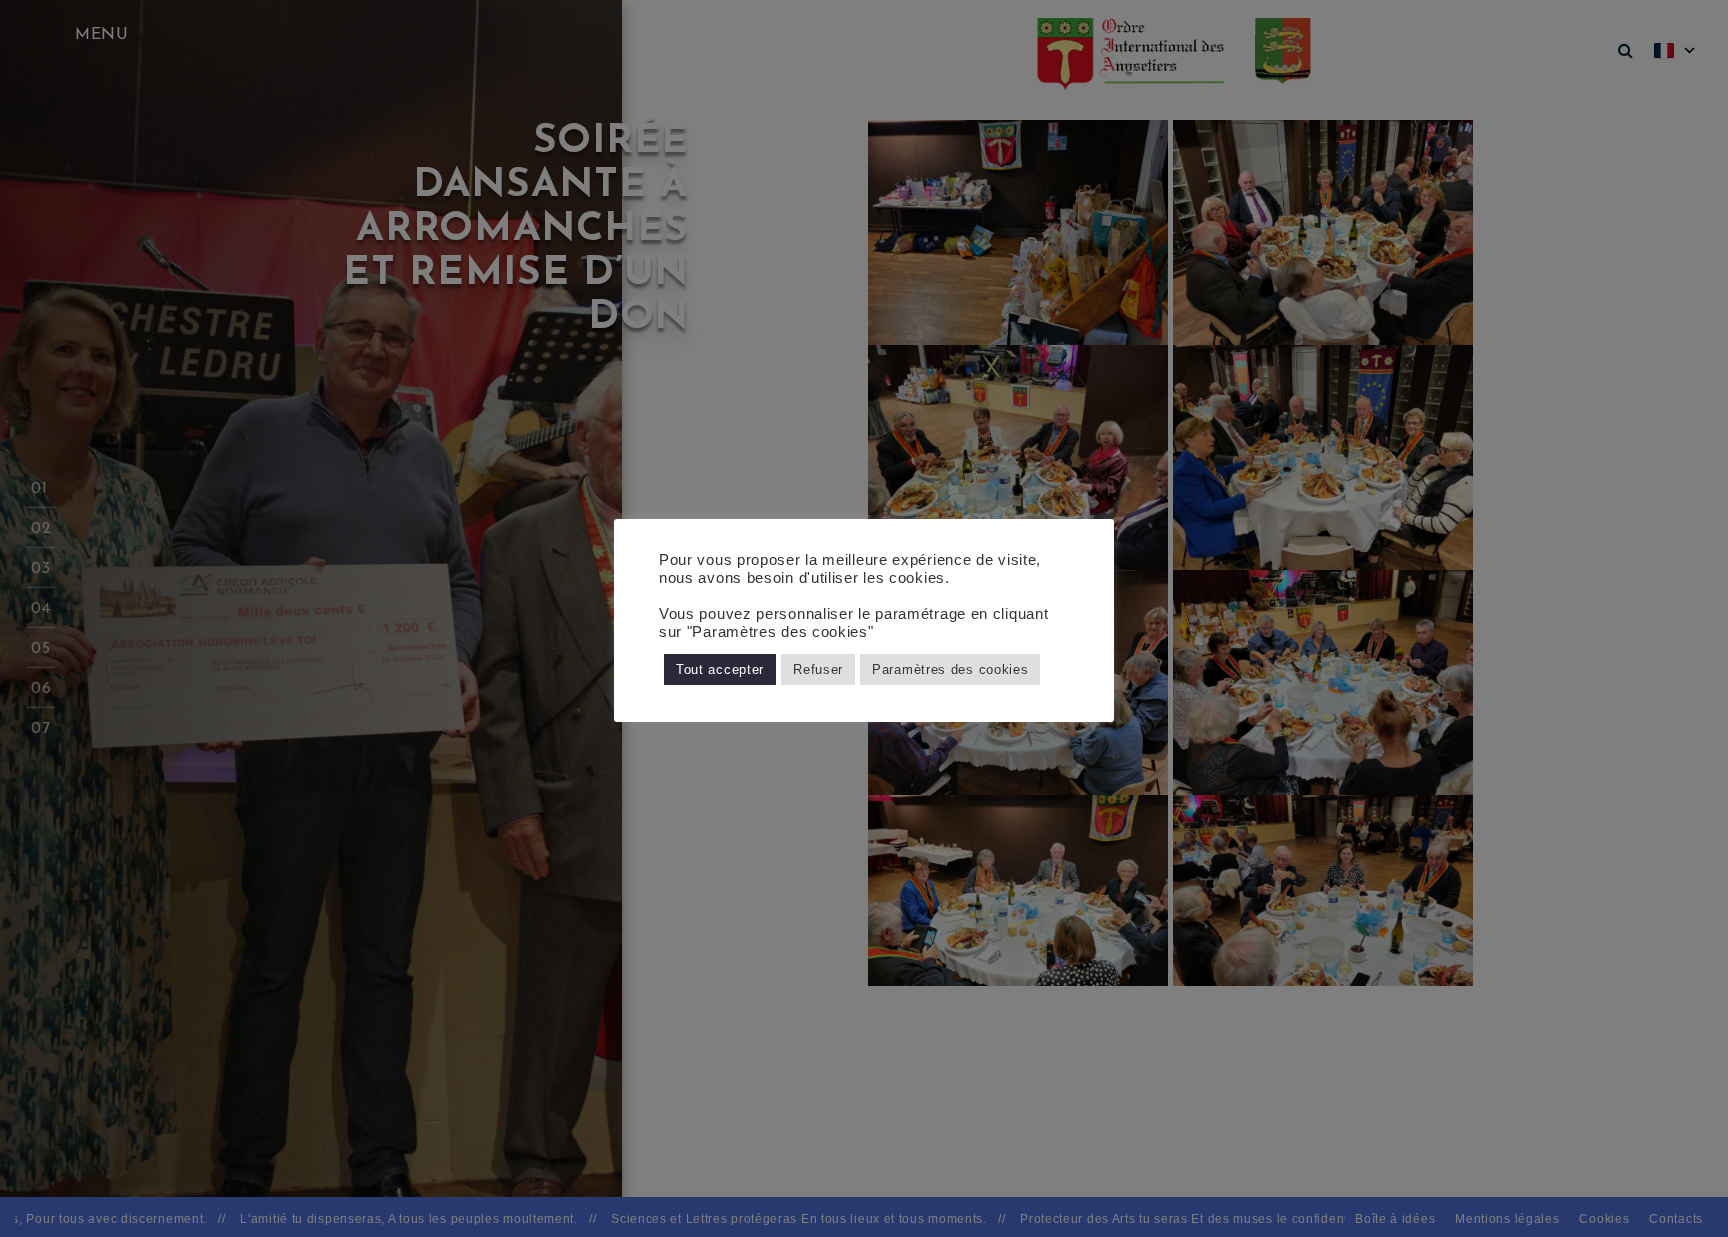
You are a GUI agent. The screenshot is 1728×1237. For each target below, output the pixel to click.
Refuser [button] (818, 669)
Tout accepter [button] (720, 669)
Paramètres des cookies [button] (950, 669)
